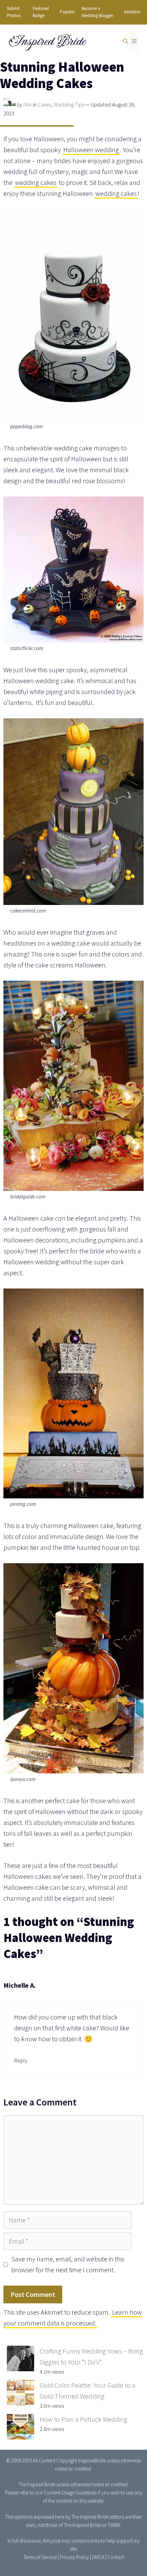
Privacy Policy (74, 2557)
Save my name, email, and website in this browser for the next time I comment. (68, 2264)
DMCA (98, 2557)
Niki (28, 104)
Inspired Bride (47, 41)
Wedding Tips (69, 104)
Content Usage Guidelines (70, 2493)
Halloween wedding (91, 150)
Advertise (132, 12)
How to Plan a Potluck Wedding (83, 2419)
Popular (67, 12)
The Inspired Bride (37, 2484)
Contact (116, 2557)
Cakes (44, 104)
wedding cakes (36, 182)
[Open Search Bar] (126, 42)
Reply (21, 2060)
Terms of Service (40, 2557)
